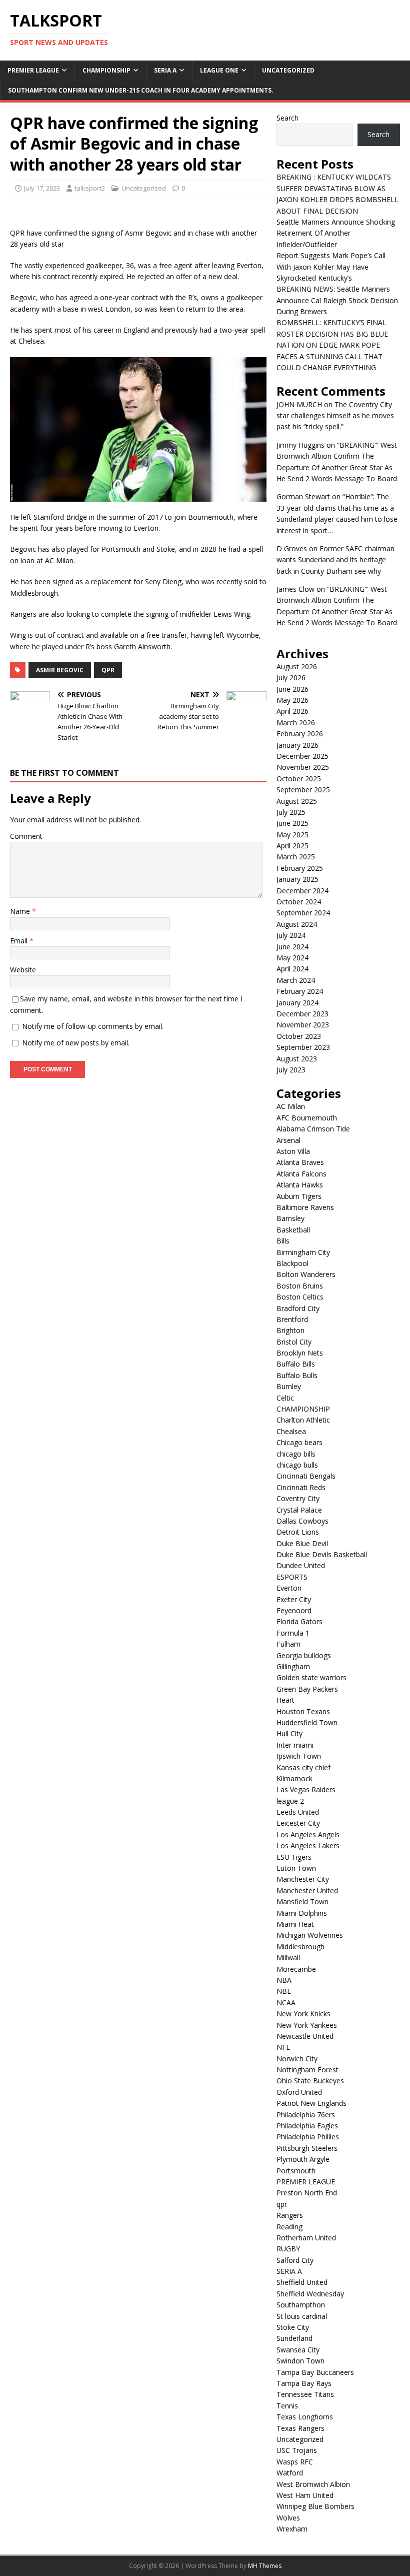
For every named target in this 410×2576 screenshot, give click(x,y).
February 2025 (300, 868)
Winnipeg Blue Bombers (315, 2506)
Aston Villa (293, 1151)
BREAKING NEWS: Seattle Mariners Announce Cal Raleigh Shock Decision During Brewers (337, 300)
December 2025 (302, 756)
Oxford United (299, 2092)
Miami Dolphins (302, 1913)
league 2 (290, 1801)
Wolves (288, 2518)
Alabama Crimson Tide (313, 1129)
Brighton (290, 1330)
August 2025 (297, 801)
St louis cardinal (302, 2316)
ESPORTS (292, 1577)
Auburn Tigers (299, 1196)
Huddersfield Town (307, 1722)
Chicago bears (299, 1442)
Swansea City (298, 2350)
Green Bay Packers (307, 1689)
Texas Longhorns (305, 2417)
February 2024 (300, 991)
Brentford (292, 1319)
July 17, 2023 (42, 188)
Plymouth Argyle (303, 2159)
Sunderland (294, 2338)
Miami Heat (295, 1924)
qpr (282, 2204)
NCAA (286, 2003)
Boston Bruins (300, 1286)
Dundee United (301, 1565)
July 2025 (291, 812)
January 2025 (297, 879)
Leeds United (298, 1812)
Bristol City (294, 1342)
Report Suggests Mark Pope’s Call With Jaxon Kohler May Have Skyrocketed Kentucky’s (331, 267)
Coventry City (298, 1498)
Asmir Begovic (60, 670)
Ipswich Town (299, 1756)
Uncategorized (288, 70)
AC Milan (291, 1106)
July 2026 (291, 678)
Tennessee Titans (305, 2394)
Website (23, 970)
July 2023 (291, 1070)
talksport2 (90, 188)
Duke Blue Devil (302, 1543)
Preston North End (307, 2193)
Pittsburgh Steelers (307, 2148)
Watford (290, 2473)
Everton (289, 1588)
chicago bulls (297, 1465)
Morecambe (296, 1969)
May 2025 (292, 835)
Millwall (288, 1958)
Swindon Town (300, 2361)
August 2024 (297, 924)
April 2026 (292, 711)
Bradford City (298, 1308)
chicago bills (296, 1454)
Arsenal (288, 1140)
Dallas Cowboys (302, 1521)
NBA (284, 1980)
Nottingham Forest (307, 2070)
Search (287, 118)
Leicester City (298, 1823)
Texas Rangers (300, 2428)
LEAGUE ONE (219, 70)
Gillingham (293, 1666)
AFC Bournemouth (307, 1118)
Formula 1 (293, 1633)
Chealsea (291, 1431)
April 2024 (292, 969)
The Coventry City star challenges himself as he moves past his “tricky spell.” (335, 416)
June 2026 (292, 689)
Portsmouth (296, 2171)
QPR (108, 670)
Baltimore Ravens (305, 1207)
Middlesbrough (300, 1947)
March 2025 (296, 857)
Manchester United (307, 1890)
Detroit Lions (298, 1532)
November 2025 (303, 767)
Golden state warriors (311, 1677)
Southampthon (301, 2305)
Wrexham (292, 2529)
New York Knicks (303, 2014)
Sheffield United (302, 2282)
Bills (283, 1241)
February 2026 (300, 734)
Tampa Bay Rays (304, 2383)
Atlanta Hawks (300, 1185)
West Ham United (305, 2495)
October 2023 (299, 1036)
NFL (283, 2047)
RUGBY (288, 2249)
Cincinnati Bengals (306, 1476)
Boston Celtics (300, 1297)
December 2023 (302, 1014)
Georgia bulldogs (304, 1655)
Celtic (285, 1398)
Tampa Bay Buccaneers (315, 2372)
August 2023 (297, 1059)
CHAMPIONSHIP (106, 70)
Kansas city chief (303, 1767)
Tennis (287, 2406)
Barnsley (290, 1218)
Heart (285, 1700)
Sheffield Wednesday (310, 2294)
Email (20, 941)
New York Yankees (307, 2025)
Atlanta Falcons (301, 1174)
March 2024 (296, 980)
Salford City (295, 2260)
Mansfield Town (302, 1901)
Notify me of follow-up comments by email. (93, 1026)
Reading (289, 2227)
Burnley (289, 1386)
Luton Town (296, 1868)
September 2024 (303, 913)
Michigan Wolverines (310, 1935)
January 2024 (297, 1003)
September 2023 (303, 1047)
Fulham (288, 1644)
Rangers (290, 2215)
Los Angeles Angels (308, 1834)
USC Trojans (297, 2450)
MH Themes (265, 2566)
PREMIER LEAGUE (33, 70)
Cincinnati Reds (301, 1487)
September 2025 (303, 790)
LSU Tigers (294, 1857)
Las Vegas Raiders (306, 1789)
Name (21, 911)
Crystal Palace (299, 1510)
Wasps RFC (295, 2462)
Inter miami (295, 1745)
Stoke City (293, 2327)
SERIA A (165, 70)
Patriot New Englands (311, 2103)
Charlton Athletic (303, 1420)
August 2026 (297, 667)
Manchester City (303, 1879)
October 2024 (299, 902)
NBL (284, 1991)
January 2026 (297, 745)
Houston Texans (303, 1711)
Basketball (293, 1230)
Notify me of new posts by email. (76, 1043)
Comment (26, 836)
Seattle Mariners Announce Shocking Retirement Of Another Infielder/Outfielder (336, 233)
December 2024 (302, 891)
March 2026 (296, 723)
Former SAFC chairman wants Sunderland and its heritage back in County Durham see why (335, 560)
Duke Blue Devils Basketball (322, 1554)
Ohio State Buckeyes (310, 2081)
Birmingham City (303, 1252)
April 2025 (292, 846)
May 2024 (292, 958)
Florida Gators (299, 1621)
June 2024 (292, 947)
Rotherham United (306, 2238)
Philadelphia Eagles (307, 2126)
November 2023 (303, 1025)
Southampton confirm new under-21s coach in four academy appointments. (141, 90)
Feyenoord (294, 1610)
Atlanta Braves (300, 1162)
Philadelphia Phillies (308, 2137)
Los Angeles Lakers (308, 1845)
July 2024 (291, 935)
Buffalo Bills (296, 1364)
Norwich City (297, 2059)
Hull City (289, 1733)
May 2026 (292, 700)
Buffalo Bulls (297, 1375)
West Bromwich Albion (313, 2484)
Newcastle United (305, 2036)
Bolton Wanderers (306, 1274)
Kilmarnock (294, 1778)
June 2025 (292, 823)
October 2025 (299, 779)
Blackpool (292, 1263)
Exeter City (294, 1599)
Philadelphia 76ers (306, 2115)
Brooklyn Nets (300, 1353)
